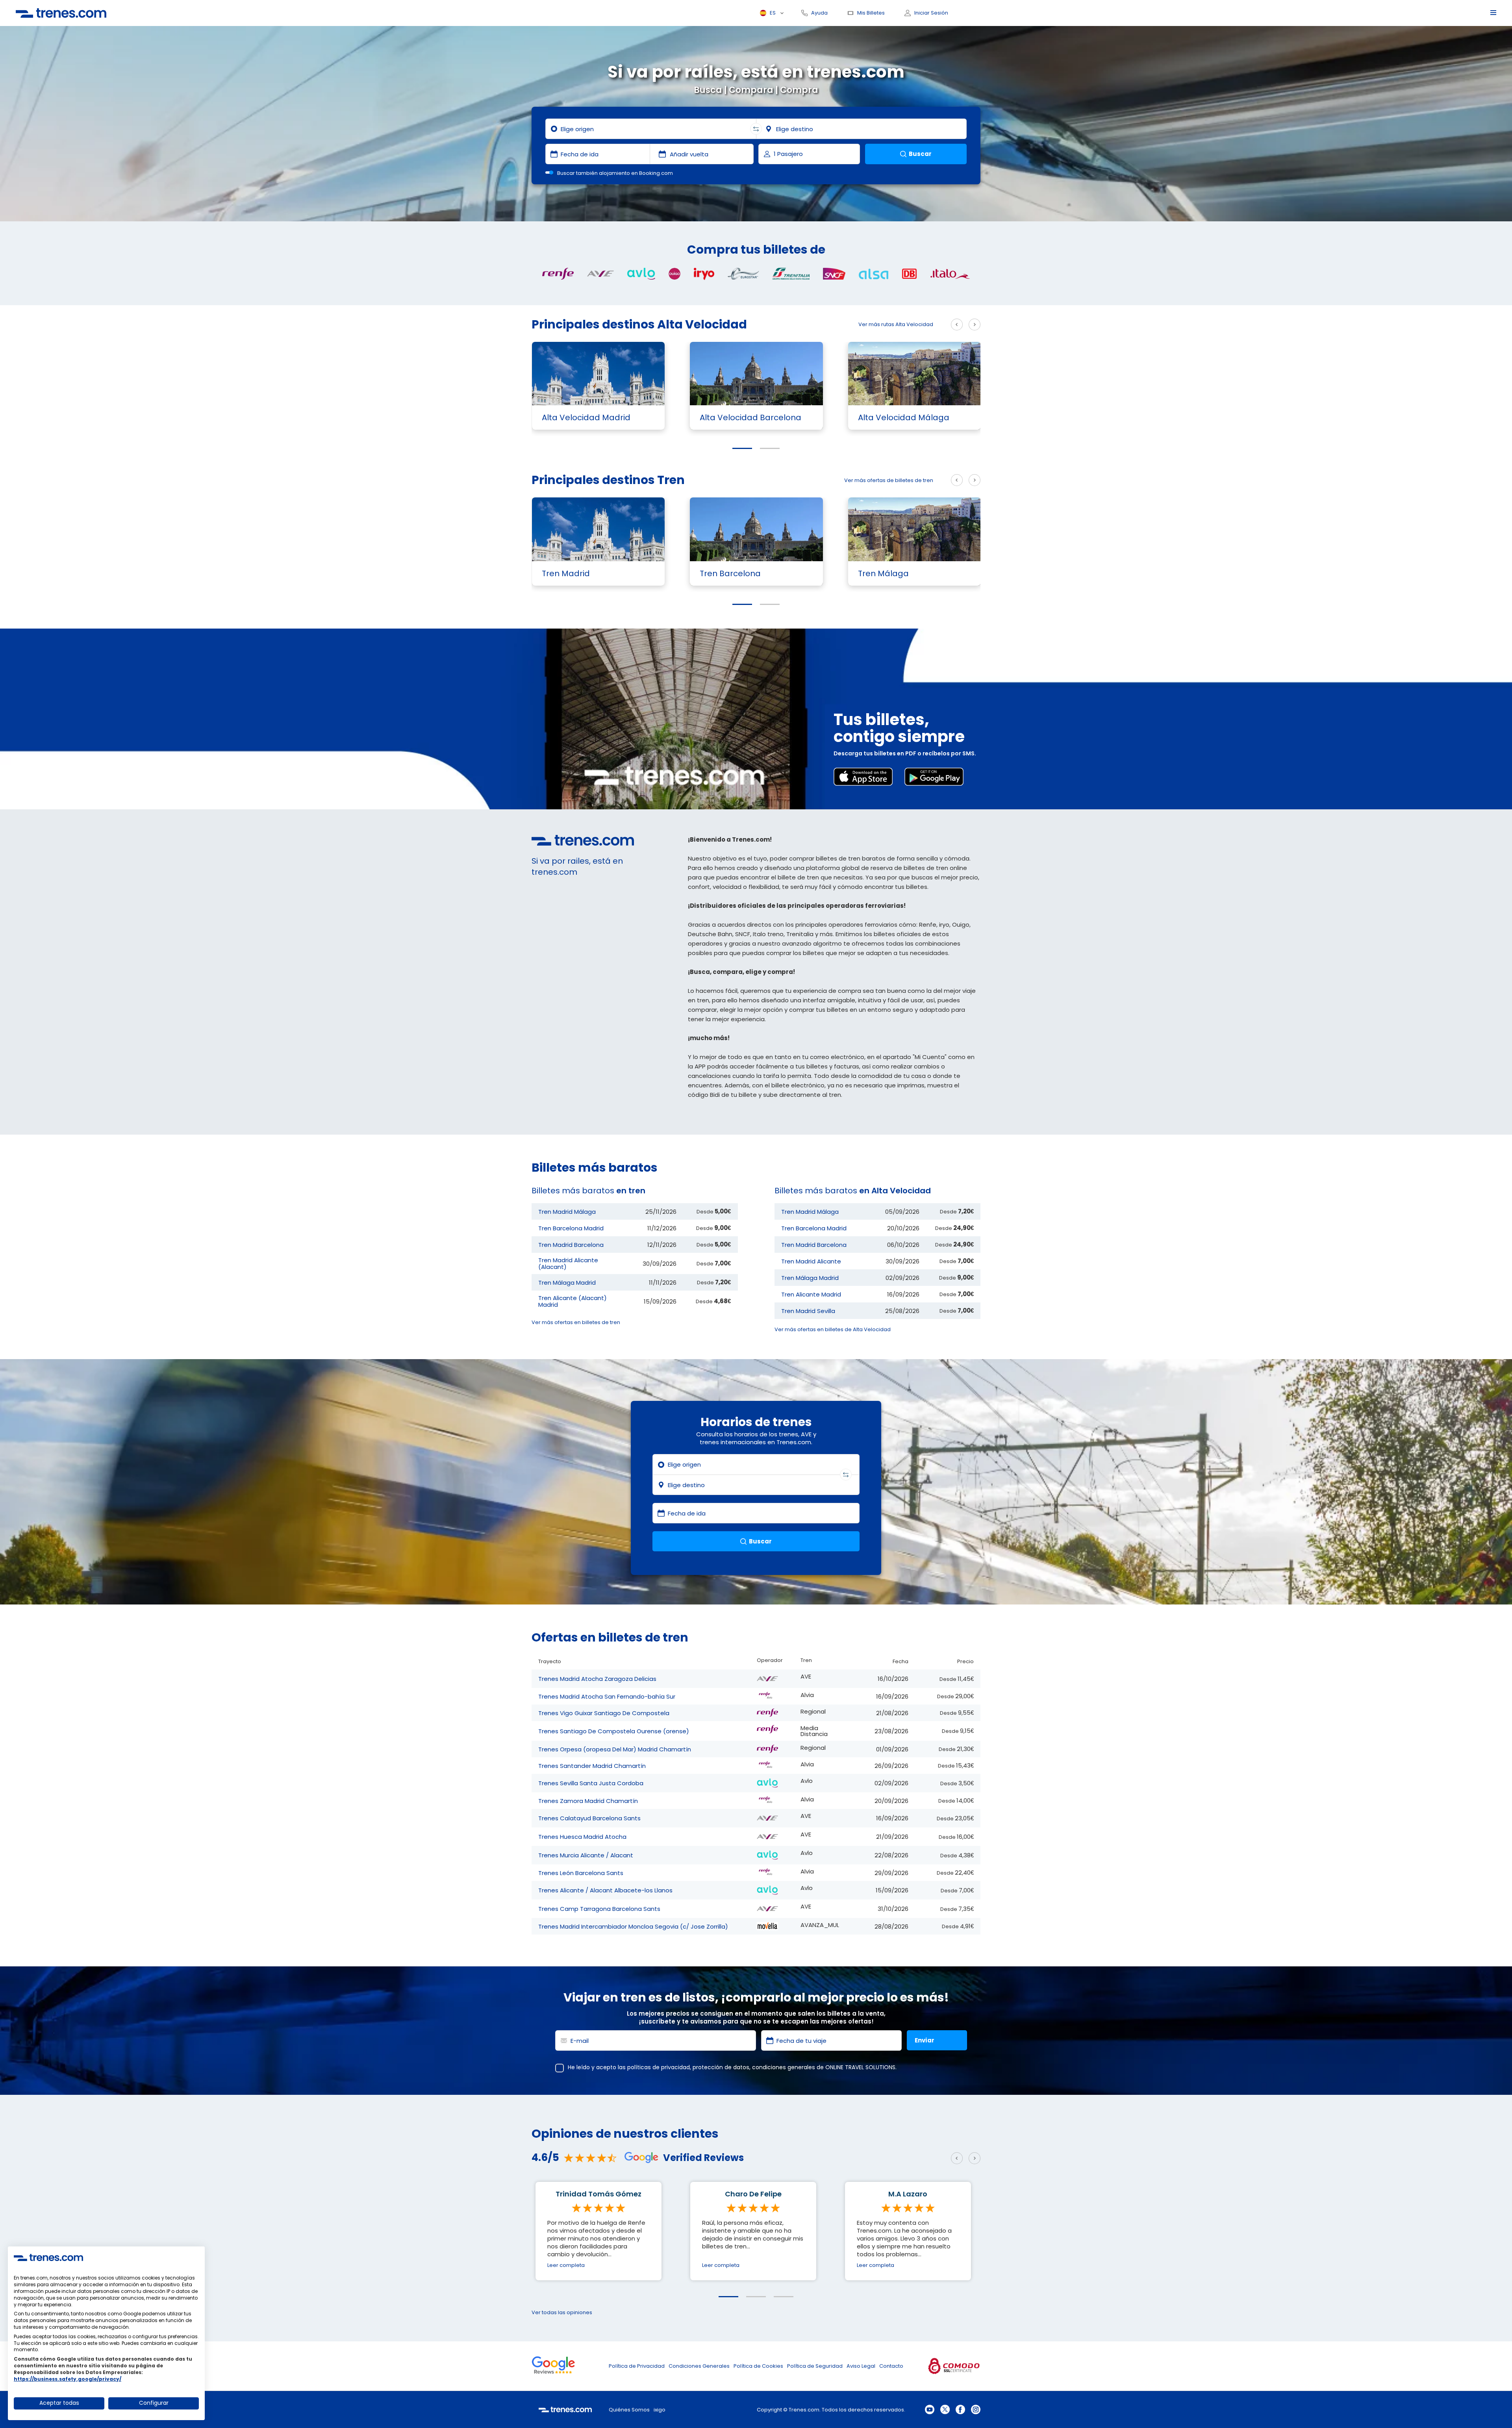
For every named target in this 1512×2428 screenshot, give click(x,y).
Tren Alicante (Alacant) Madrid (573, 1301)
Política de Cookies (758, 2366)
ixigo (660, 2410)
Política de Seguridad (815, 2366)
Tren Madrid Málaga (567, 1212)
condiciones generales (784, 2067)
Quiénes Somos (629, 2410)
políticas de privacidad (659, 2067)
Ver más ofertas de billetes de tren (889, 480)
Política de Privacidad (637, 2366)
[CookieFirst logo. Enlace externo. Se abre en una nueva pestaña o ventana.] (48, 2257)
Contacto (891, 2366)
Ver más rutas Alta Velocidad (896, 324)
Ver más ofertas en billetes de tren (576, 1322)
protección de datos (721, 2067)
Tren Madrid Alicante (811, 1261)
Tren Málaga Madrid (567, 1283)
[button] (742, 448)
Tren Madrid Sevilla (808, 1311)
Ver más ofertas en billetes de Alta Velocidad (833, 1329)
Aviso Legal (861, 2366)
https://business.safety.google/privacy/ (68, 2379)
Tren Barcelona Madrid (571, 1228)
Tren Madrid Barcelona (571, 1245)
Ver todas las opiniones (562, 2312)
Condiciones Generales (699, 2366)
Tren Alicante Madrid (811, 1294)
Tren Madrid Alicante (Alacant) (568, 1263)
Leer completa (566, 2265)
